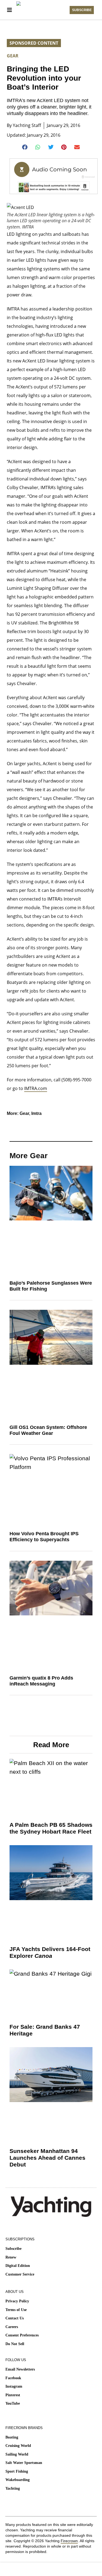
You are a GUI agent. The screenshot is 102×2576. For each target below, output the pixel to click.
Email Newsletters (20, 2369)
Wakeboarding (18, 2480)
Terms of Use (16, 2310)
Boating (12, 2437)
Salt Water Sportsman (24, 2463)
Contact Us (15, 2318)
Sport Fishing (17, 2471)
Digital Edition (18, 2266)
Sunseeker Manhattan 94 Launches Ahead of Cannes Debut (47, 2158)
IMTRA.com (36, 1088)
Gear (13, 56)
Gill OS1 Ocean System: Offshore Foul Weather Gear (48, 1430)
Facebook (13, 2378)
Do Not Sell (15, 2344)
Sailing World (17, 2454)
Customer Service (20, 2274)
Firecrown (69, 2541)
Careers (12, 2327)
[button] (25, 147)
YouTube (13, 2403)
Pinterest (13, 2395)
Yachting (13, 2488)
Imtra (36, 1113)
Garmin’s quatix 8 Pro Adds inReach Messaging (41, 1681)
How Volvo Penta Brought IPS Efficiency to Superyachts (44, 1537)
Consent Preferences (22, 2335)
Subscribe (13, 2249)
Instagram (14, 2386)
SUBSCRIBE (82, 10)
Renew (11, 2257)
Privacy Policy (17, 2301)
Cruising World (18, 2446)
